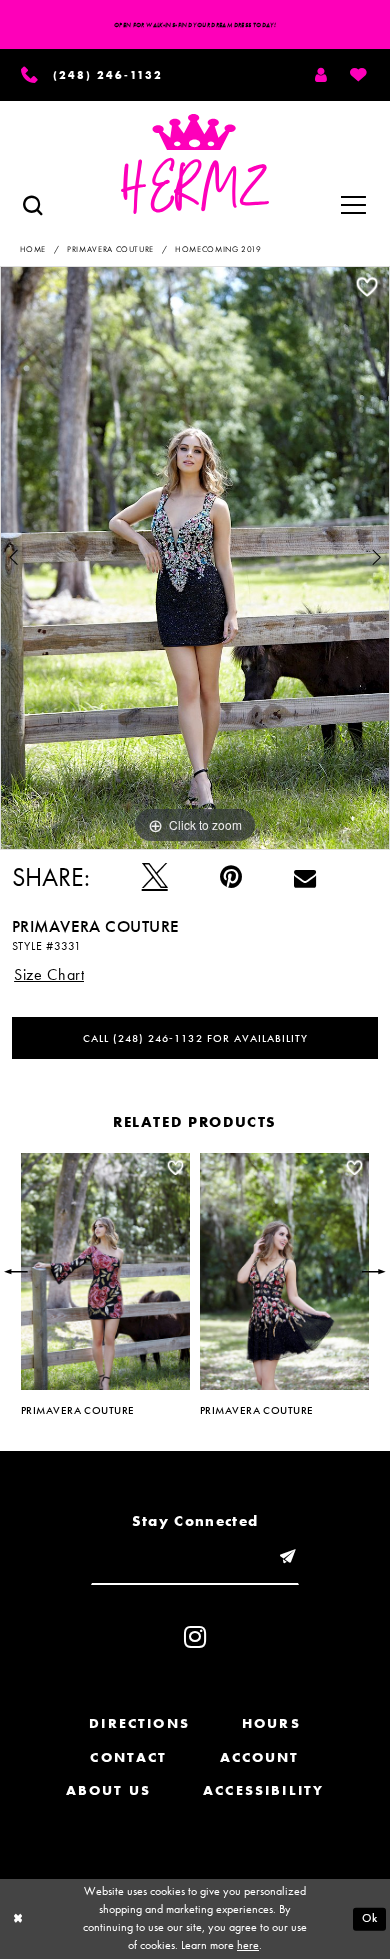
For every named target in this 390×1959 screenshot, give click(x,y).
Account (260, 1757)
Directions (139, 1723)
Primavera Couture (110, 249)
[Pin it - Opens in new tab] (231, 877)
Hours (271, 1723)
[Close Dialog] (18, 1918)
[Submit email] (287, 1557)
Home (33, 249)
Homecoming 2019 (218, 249)
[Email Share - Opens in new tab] (305, 877)
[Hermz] (195, 164)
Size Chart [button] (49, 975)
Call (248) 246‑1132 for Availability (195, 1038)
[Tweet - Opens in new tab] (155, 877)
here (248, 1945)
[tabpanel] (195, 558)
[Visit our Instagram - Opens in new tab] (195, 1637)
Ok (370, 1918)
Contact (128, 1757)
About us (108, 1790)
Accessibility (263, 1790)
